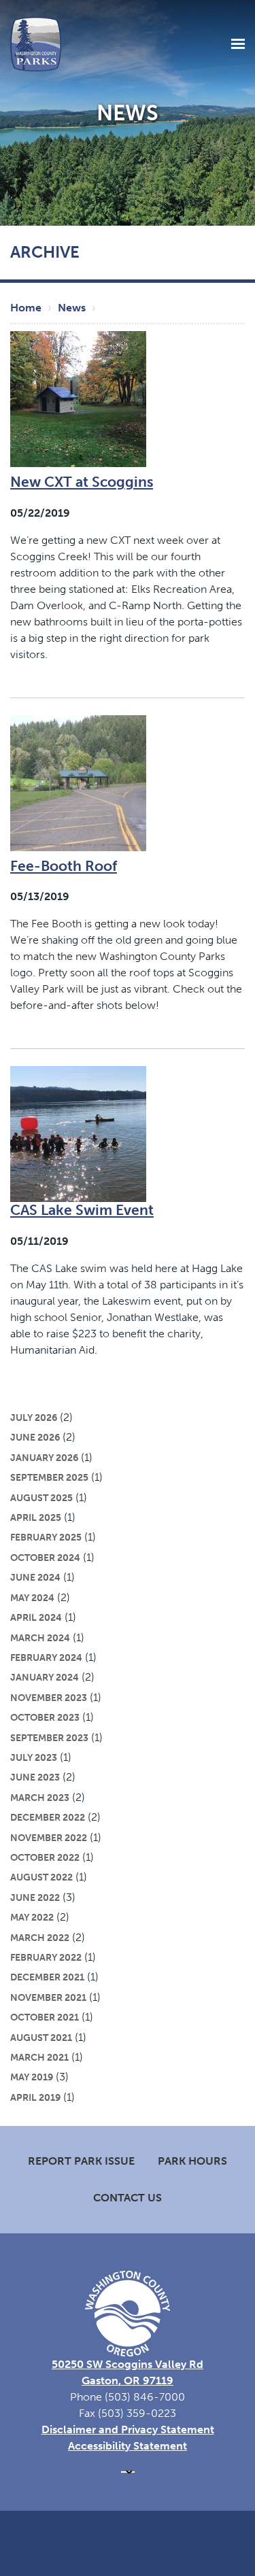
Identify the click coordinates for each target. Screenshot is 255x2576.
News (72, 308)
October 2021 (45, 2017)
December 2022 (48, 1817)
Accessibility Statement (128, 2446)
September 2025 (49, 1477)
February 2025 (46, 1537)
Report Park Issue (81, 2161)
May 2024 (32, 1598)
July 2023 (34, 1757)
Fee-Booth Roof (64, 866)
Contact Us (128, 2198)
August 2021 (41, 2038)
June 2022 (35, 1897)
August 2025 (41, 1498)
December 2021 (47, 1977)
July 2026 (34, 1418)
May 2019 (32, 2077)
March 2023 (40, 1798)
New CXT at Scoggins (82, 482)
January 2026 (44, 1458)
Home (26, 308)
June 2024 (35, 1577)
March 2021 (39, 2057)
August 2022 (41, 1877)
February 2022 (46, 1957)
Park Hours (192, 2161)
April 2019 (35, 2097)
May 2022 (32, 1917)
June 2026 (35, 1437)
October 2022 (45, 1857)
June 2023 (35, 1777)
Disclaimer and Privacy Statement (128, 2429)
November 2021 (48, 1997)
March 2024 (40, 1638)
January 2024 (45, 1677)
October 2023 (45, 1717)
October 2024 (45, 1558)
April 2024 (36, 1617)
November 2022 (49, 1838)
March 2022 (40, 1938)
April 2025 (36, 1517)
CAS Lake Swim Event (82, 1210)
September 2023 (49, 1738)
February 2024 (46, 1658)
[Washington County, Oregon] (36, 43)
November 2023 (49, 1698)
